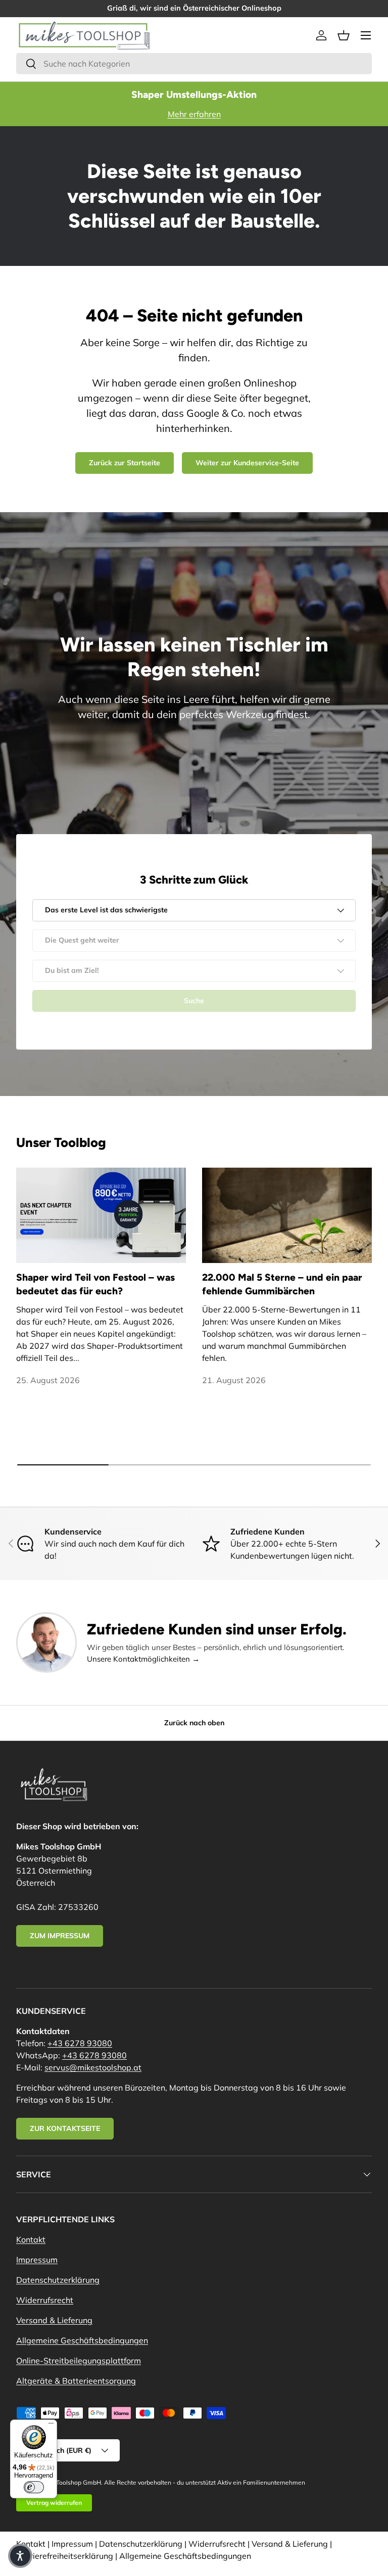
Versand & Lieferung (54, 2320)
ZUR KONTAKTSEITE (65, 2128)
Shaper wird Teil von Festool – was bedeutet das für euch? (95, 1284)
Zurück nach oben (194, 1723)
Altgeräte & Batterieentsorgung (76, 2381)
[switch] (34, 2487)
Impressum (37, 2260)
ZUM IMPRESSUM (60, 1936)
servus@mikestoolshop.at (93, 2067)
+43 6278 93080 (80, 2043)
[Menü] (51, 2426)
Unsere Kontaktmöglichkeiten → (143, 1659)
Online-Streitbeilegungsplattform (79, 2361)
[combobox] (194, 64)
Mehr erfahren (194, 114)
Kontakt (31, 2239)
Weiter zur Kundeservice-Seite (247, 463)
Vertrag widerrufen (54, 2503)
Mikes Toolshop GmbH (70, 2482)
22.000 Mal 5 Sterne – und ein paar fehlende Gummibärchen (282, 1284)
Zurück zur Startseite (125, 463)
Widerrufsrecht (45, 2300)
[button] (344, 35)
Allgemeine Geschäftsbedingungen (82, 2340)
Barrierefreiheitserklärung (65, 2556)
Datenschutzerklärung (58, 2280)
